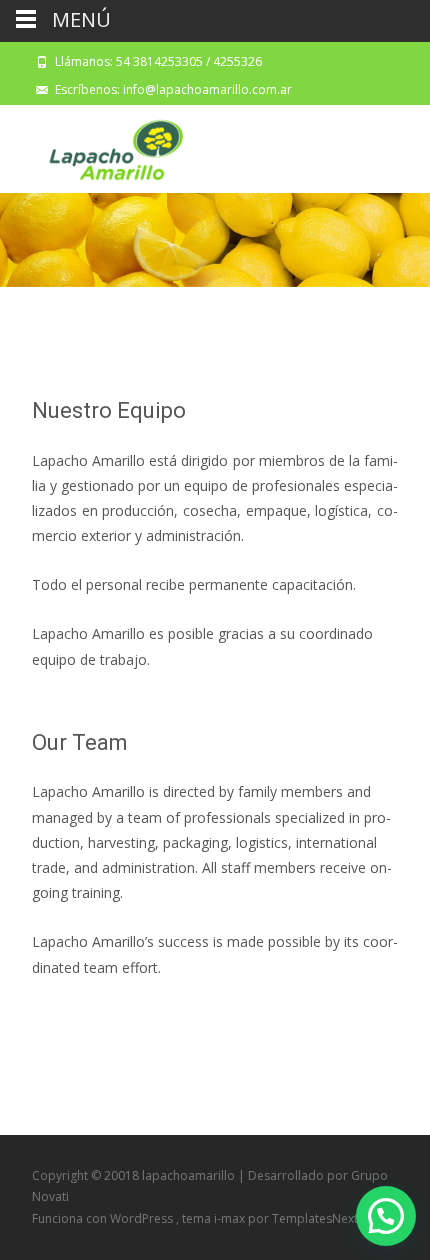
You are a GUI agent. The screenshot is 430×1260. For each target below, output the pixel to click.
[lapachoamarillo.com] (114, 145)
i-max (231, 1218)
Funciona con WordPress (104, 1218)
